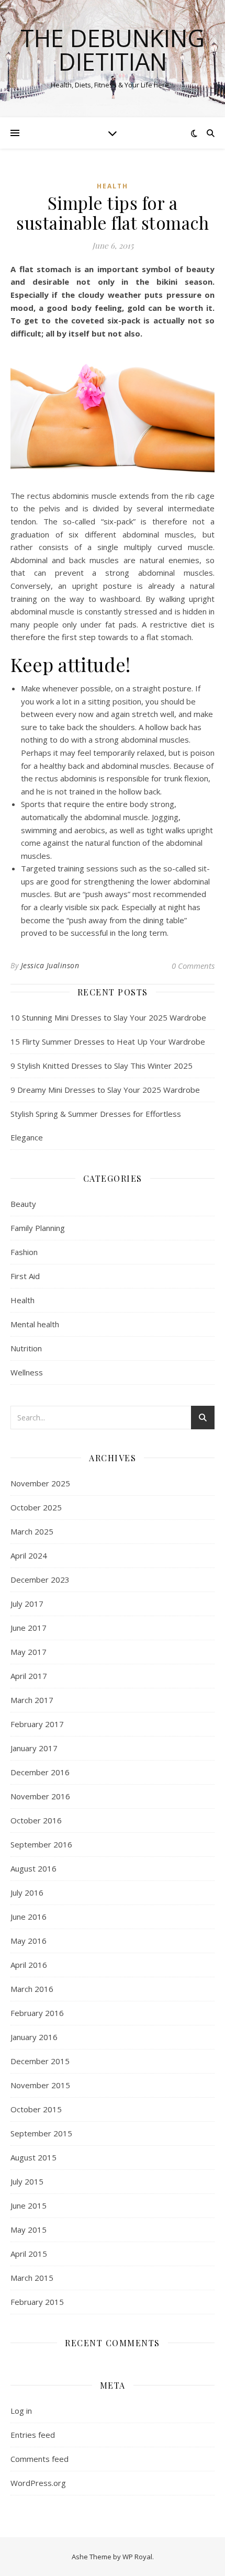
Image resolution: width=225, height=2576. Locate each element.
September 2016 (41, 1844)
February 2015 (37, 2302)
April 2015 (29, 2254)
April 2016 (29, 1965)
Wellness (27, 1372)
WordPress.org (38, 2483)
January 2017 (34, 1748)
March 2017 (32, 1700)
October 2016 (36, 1820)
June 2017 (29, 1628)
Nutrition (26, 1348)
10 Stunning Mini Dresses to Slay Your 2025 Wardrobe (108, 1017)
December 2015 (40, 2061)
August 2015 (33, 2157)
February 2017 (37, 1724)
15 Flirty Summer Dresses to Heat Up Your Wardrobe (108, 1041)
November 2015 (40, 2085)
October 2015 (36, 2109)
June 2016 (29, 1917)
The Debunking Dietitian (113, 50)
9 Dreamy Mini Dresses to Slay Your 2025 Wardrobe (105, 1090)
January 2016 (34, 2037)
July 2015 (27, 2181)
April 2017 (29, 1676)
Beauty (23, 1204)
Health (113, 186)
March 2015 (32, 2278)
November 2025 (40, 1483)
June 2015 (29, 2205)
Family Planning (38, 1228)
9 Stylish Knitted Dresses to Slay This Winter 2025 (102, 1066)
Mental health (35, 1324)
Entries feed (33, 2435)
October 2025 (36, 1507)
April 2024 (29, 1555)
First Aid (25, 1276)
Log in (21, 2411)
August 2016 (33, 1868)
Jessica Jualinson (50, 965)
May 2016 (29, 1941)
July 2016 (27, 1892)
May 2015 (29, 2230)
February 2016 (37, 2013)
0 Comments (193, 966)
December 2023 (40, 1580)
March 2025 (32, 1531)
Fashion (24, 1252)
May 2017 (29, 1652)
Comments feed (40, 2459)
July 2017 (27, 1604)
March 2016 (32, 1989)
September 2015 (41, 2133)
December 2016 (40, 1772)
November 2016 (40, 1796)
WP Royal (137, 2557)
